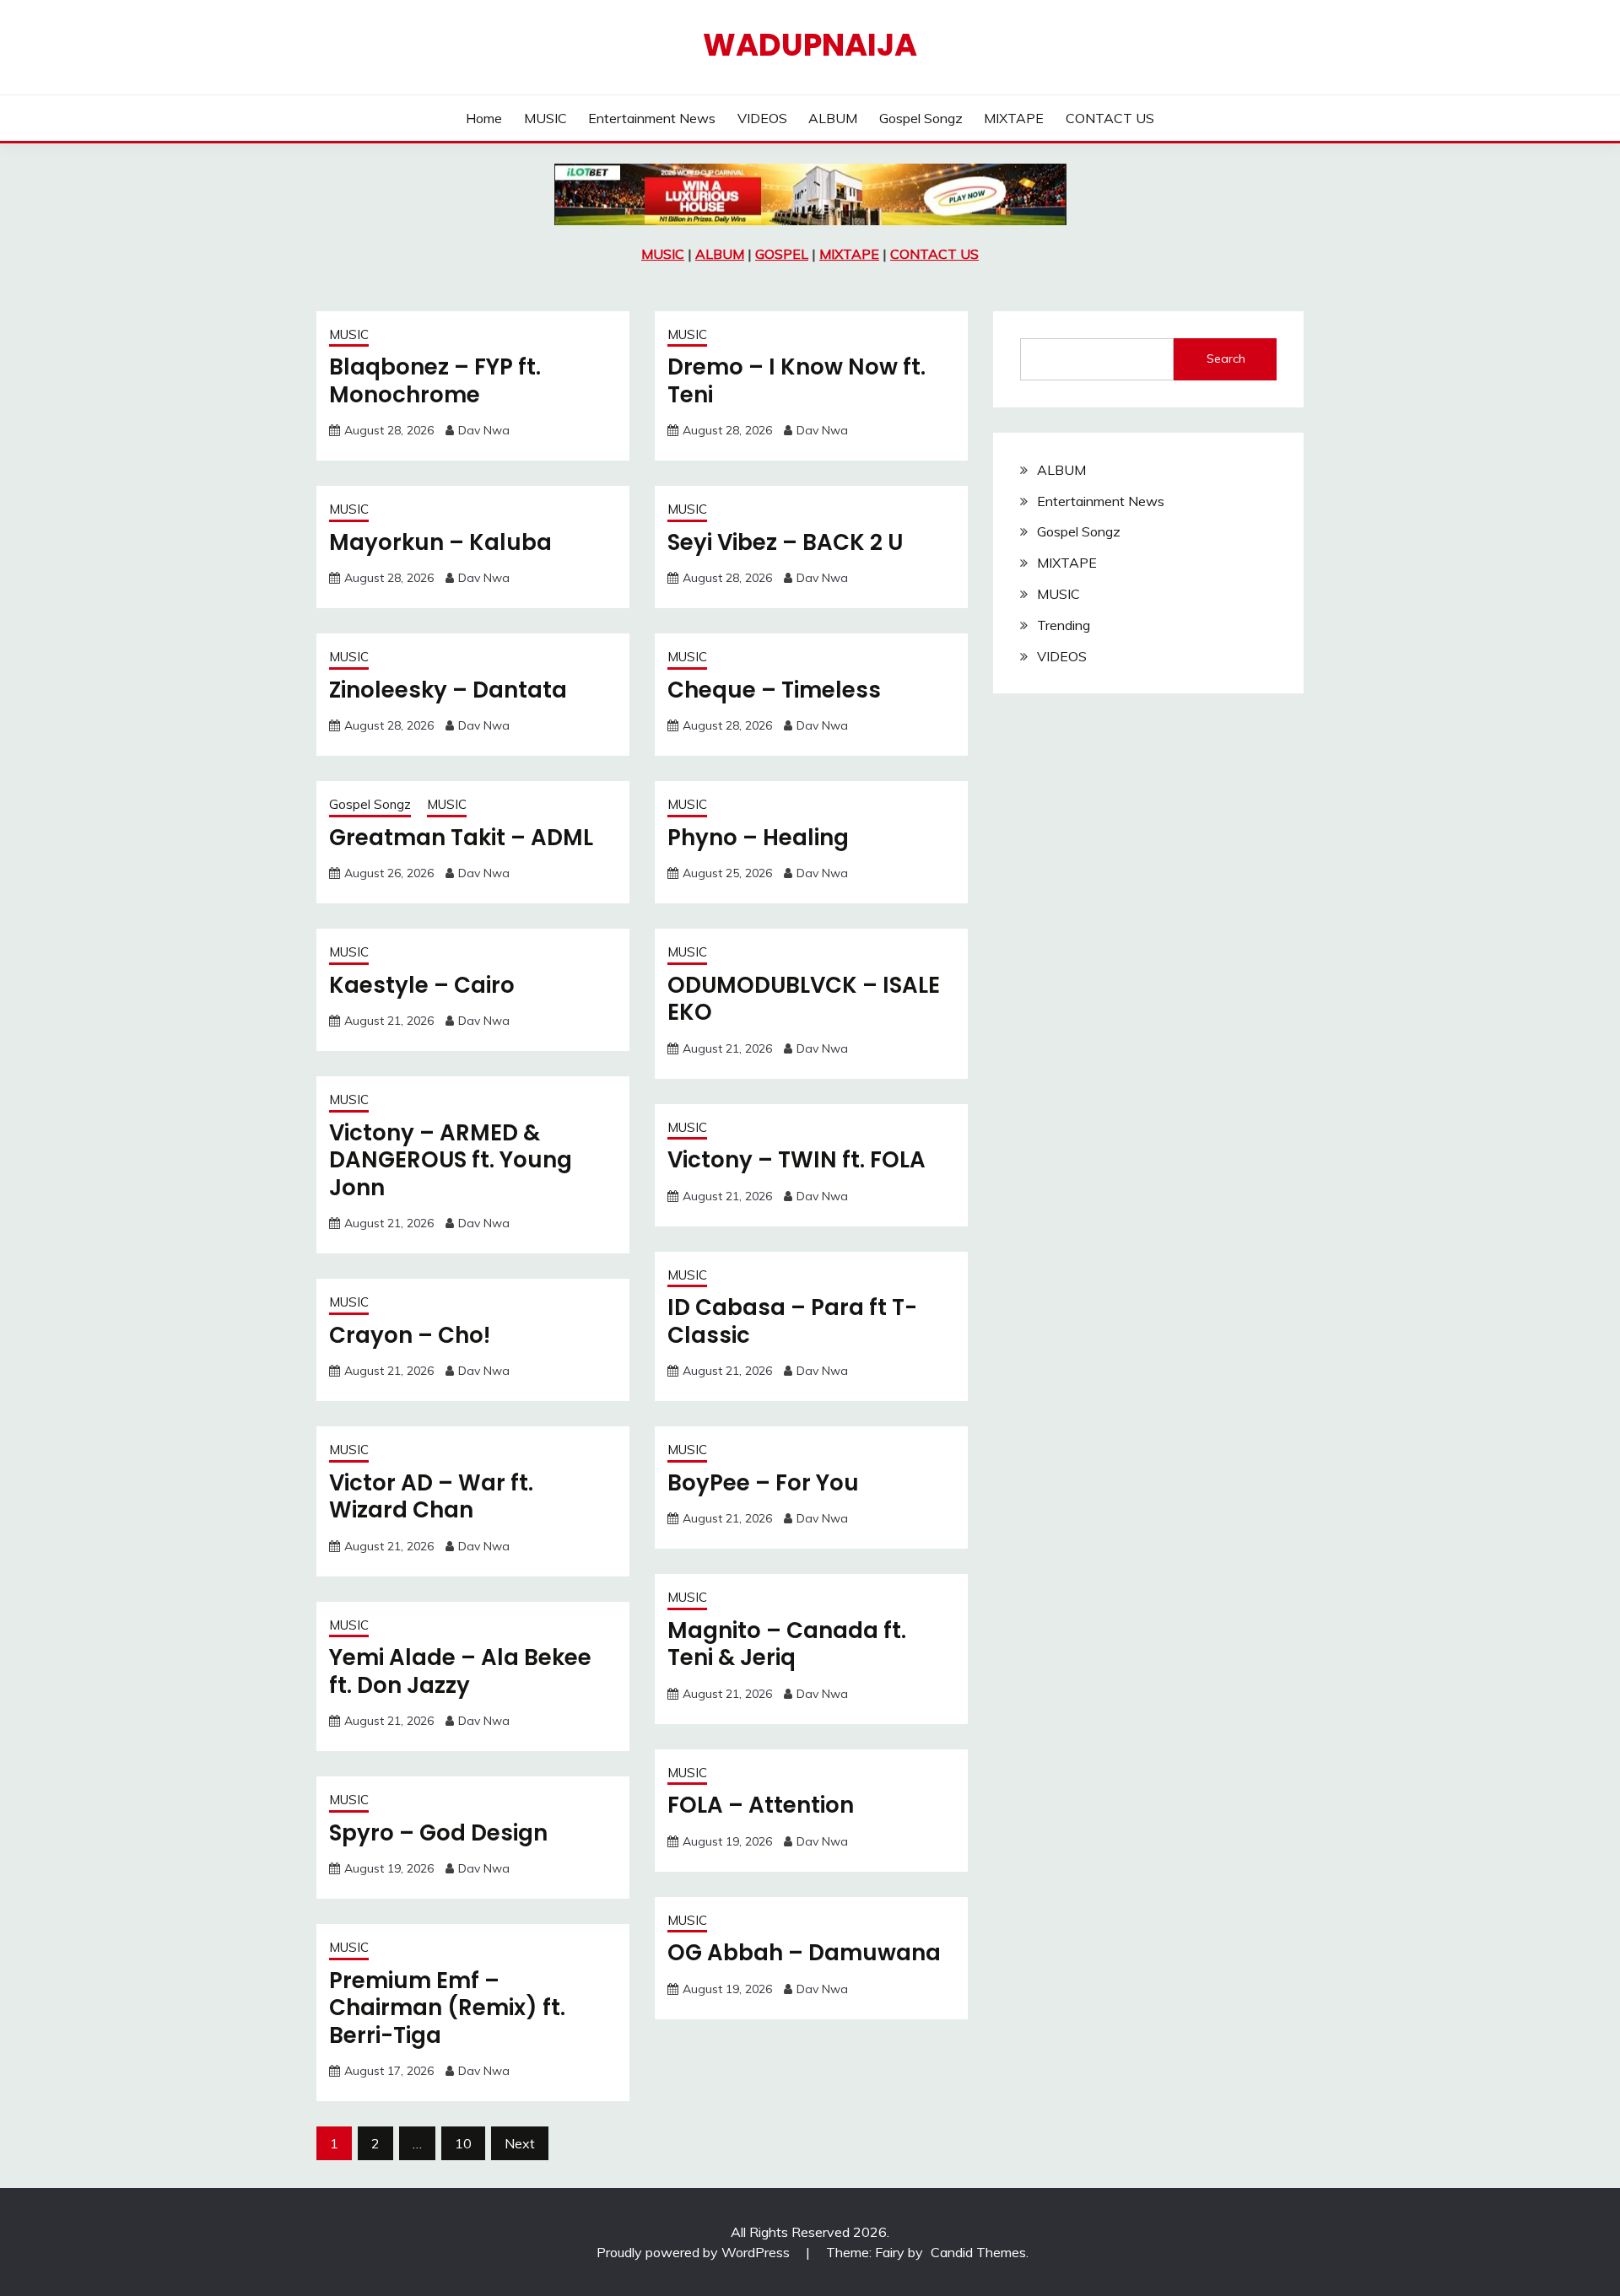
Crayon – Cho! (410, 1335)
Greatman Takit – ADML (461, 838)
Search (1226, 358)
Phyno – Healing (758, 838)
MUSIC (545, 118)
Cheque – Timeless (774, 690)
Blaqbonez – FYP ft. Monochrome (435, 381)
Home (484, 118)
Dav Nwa (484, 430)
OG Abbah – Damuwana (804, 1953)
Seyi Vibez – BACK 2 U (785, 542)
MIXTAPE (1014, 118)
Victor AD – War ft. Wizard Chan (431, 1497)
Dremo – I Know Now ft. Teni (796, 381)
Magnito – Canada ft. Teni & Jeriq (787, 1644)
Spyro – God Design (438, 1833)
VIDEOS (762, 118)
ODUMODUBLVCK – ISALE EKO (804, 999)
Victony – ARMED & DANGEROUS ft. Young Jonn (451, 1160)
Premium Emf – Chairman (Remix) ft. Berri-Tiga (447, 2008)
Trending (1064, 625)
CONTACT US (1110, 118)
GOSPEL (782, 254)
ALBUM (833, 118)
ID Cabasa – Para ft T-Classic (792, 1321)
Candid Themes (978, 2252)
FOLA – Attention (761, 1805)
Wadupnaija (810, 45)
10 (463, 2143)
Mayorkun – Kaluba (440, 542)
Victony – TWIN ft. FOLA (796, 1160)
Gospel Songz (921, 118)
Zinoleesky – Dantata (448, 690)
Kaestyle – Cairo (422, 985)
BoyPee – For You (763, 1483)
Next (520, 2143)
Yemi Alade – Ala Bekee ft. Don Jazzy (460, 1671)
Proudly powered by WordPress (695, 2252)
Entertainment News (652, 118)
